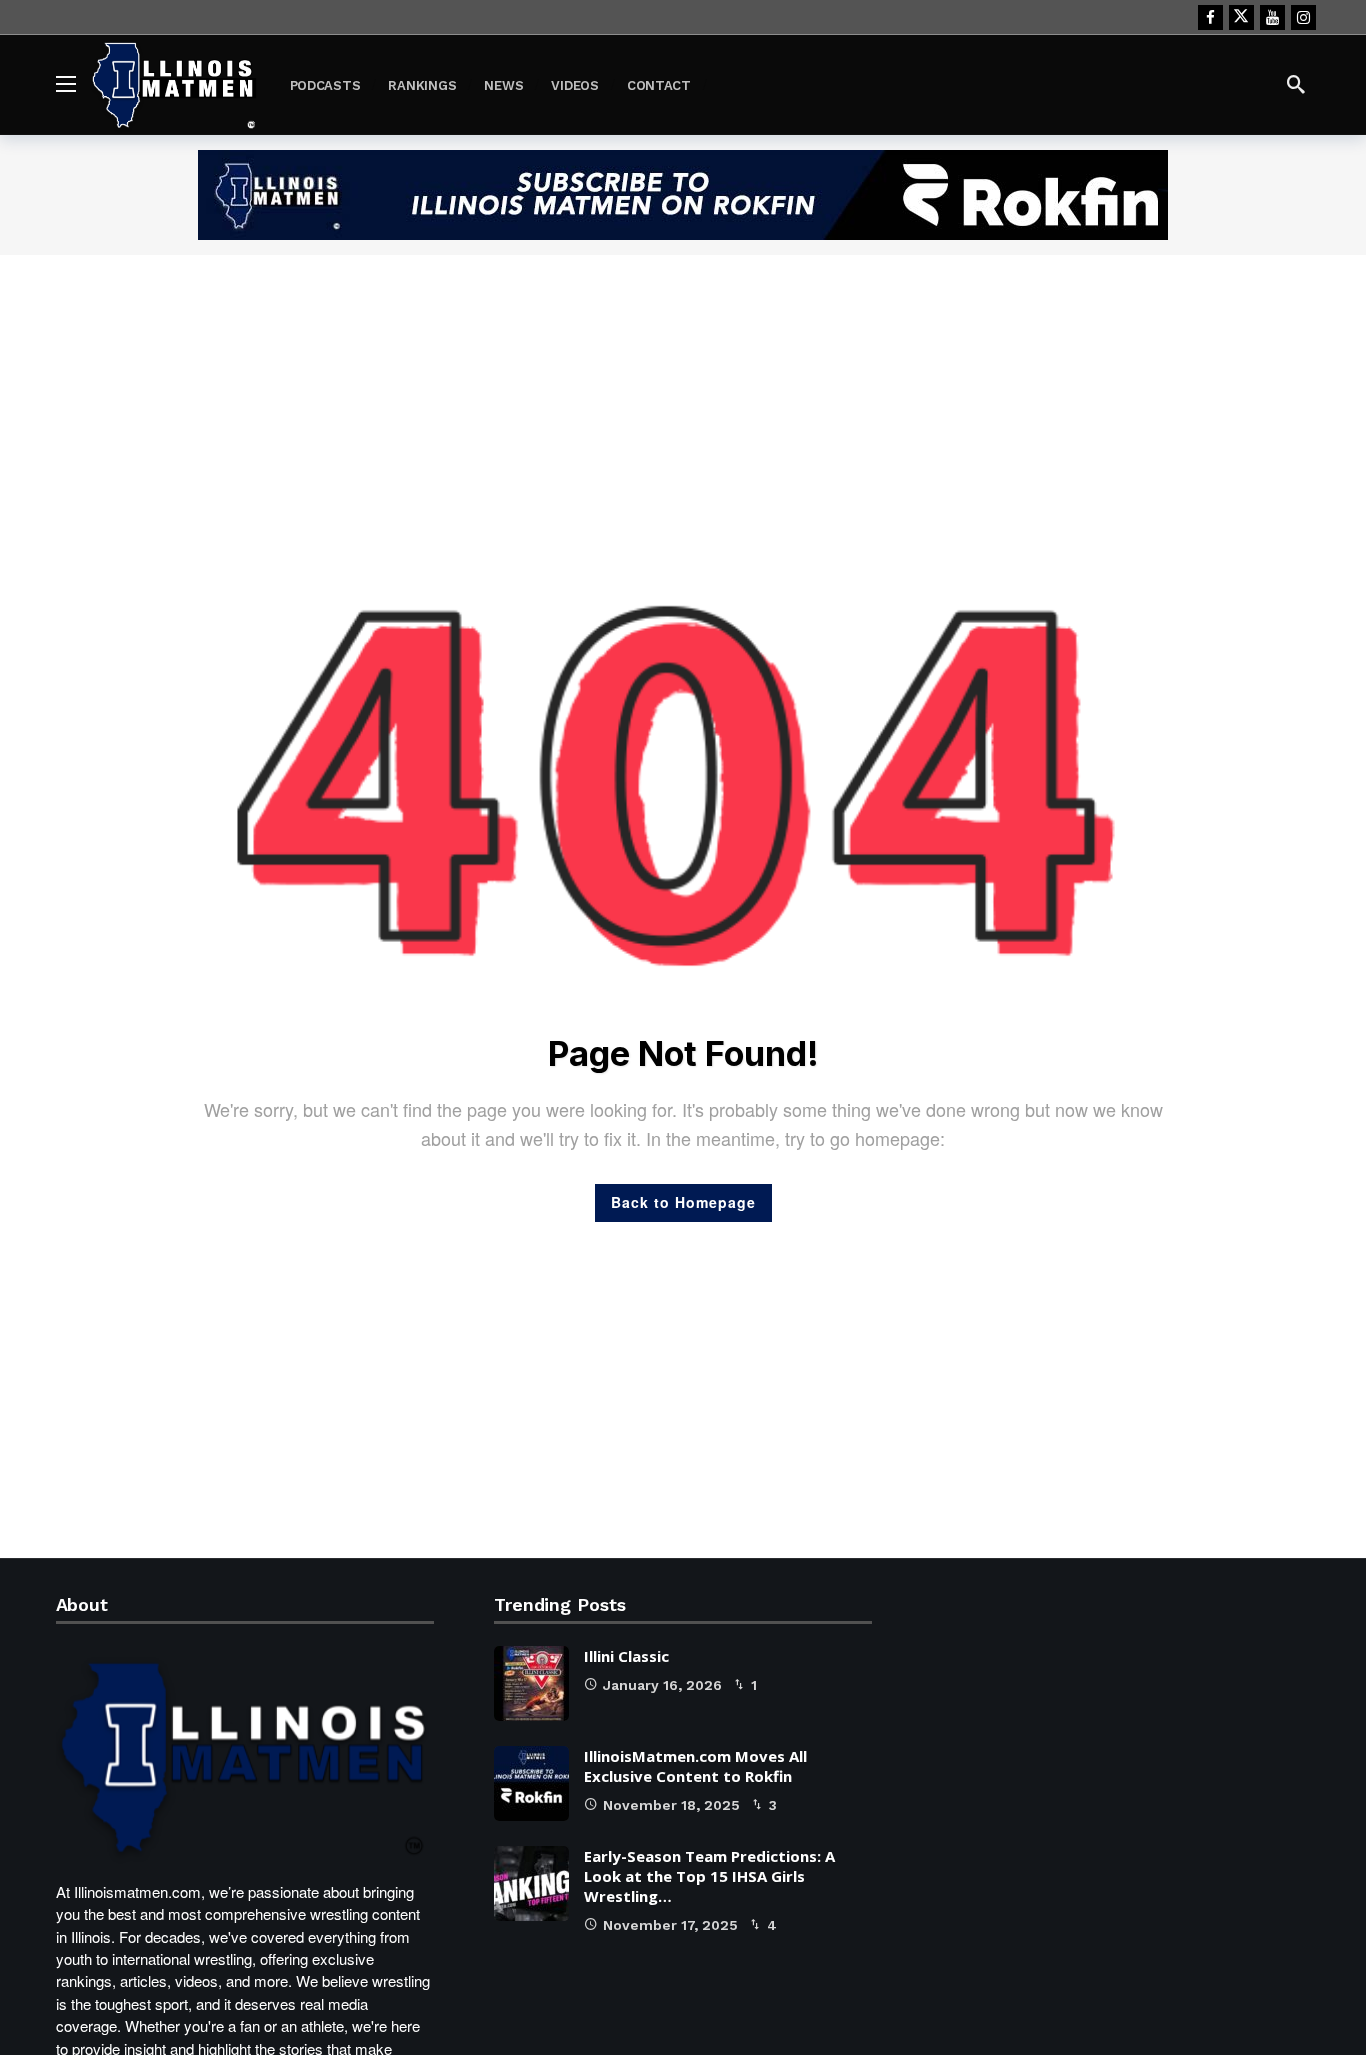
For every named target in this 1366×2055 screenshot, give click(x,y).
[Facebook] (1210, 17)
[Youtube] (1272, 17)
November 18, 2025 (671, 1805)
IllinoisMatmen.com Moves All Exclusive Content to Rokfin (695, 1766)
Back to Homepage (683, 1202)
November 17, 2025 (670, 1925)
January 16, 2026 (662, 1685)
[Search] (1296, 84)
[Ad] (683, 195)
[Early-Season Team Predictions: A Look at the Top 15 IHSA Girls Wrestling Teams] (531, 1883)
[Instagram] (1303, 17)
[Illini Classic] (531, 1683)
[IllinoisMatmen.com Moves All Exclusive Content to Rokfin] (531, 1783)
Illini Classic (626, 1656)
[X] (1241, 17)
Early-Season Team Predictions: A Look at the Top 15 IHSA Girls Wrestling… (709, 1876)
